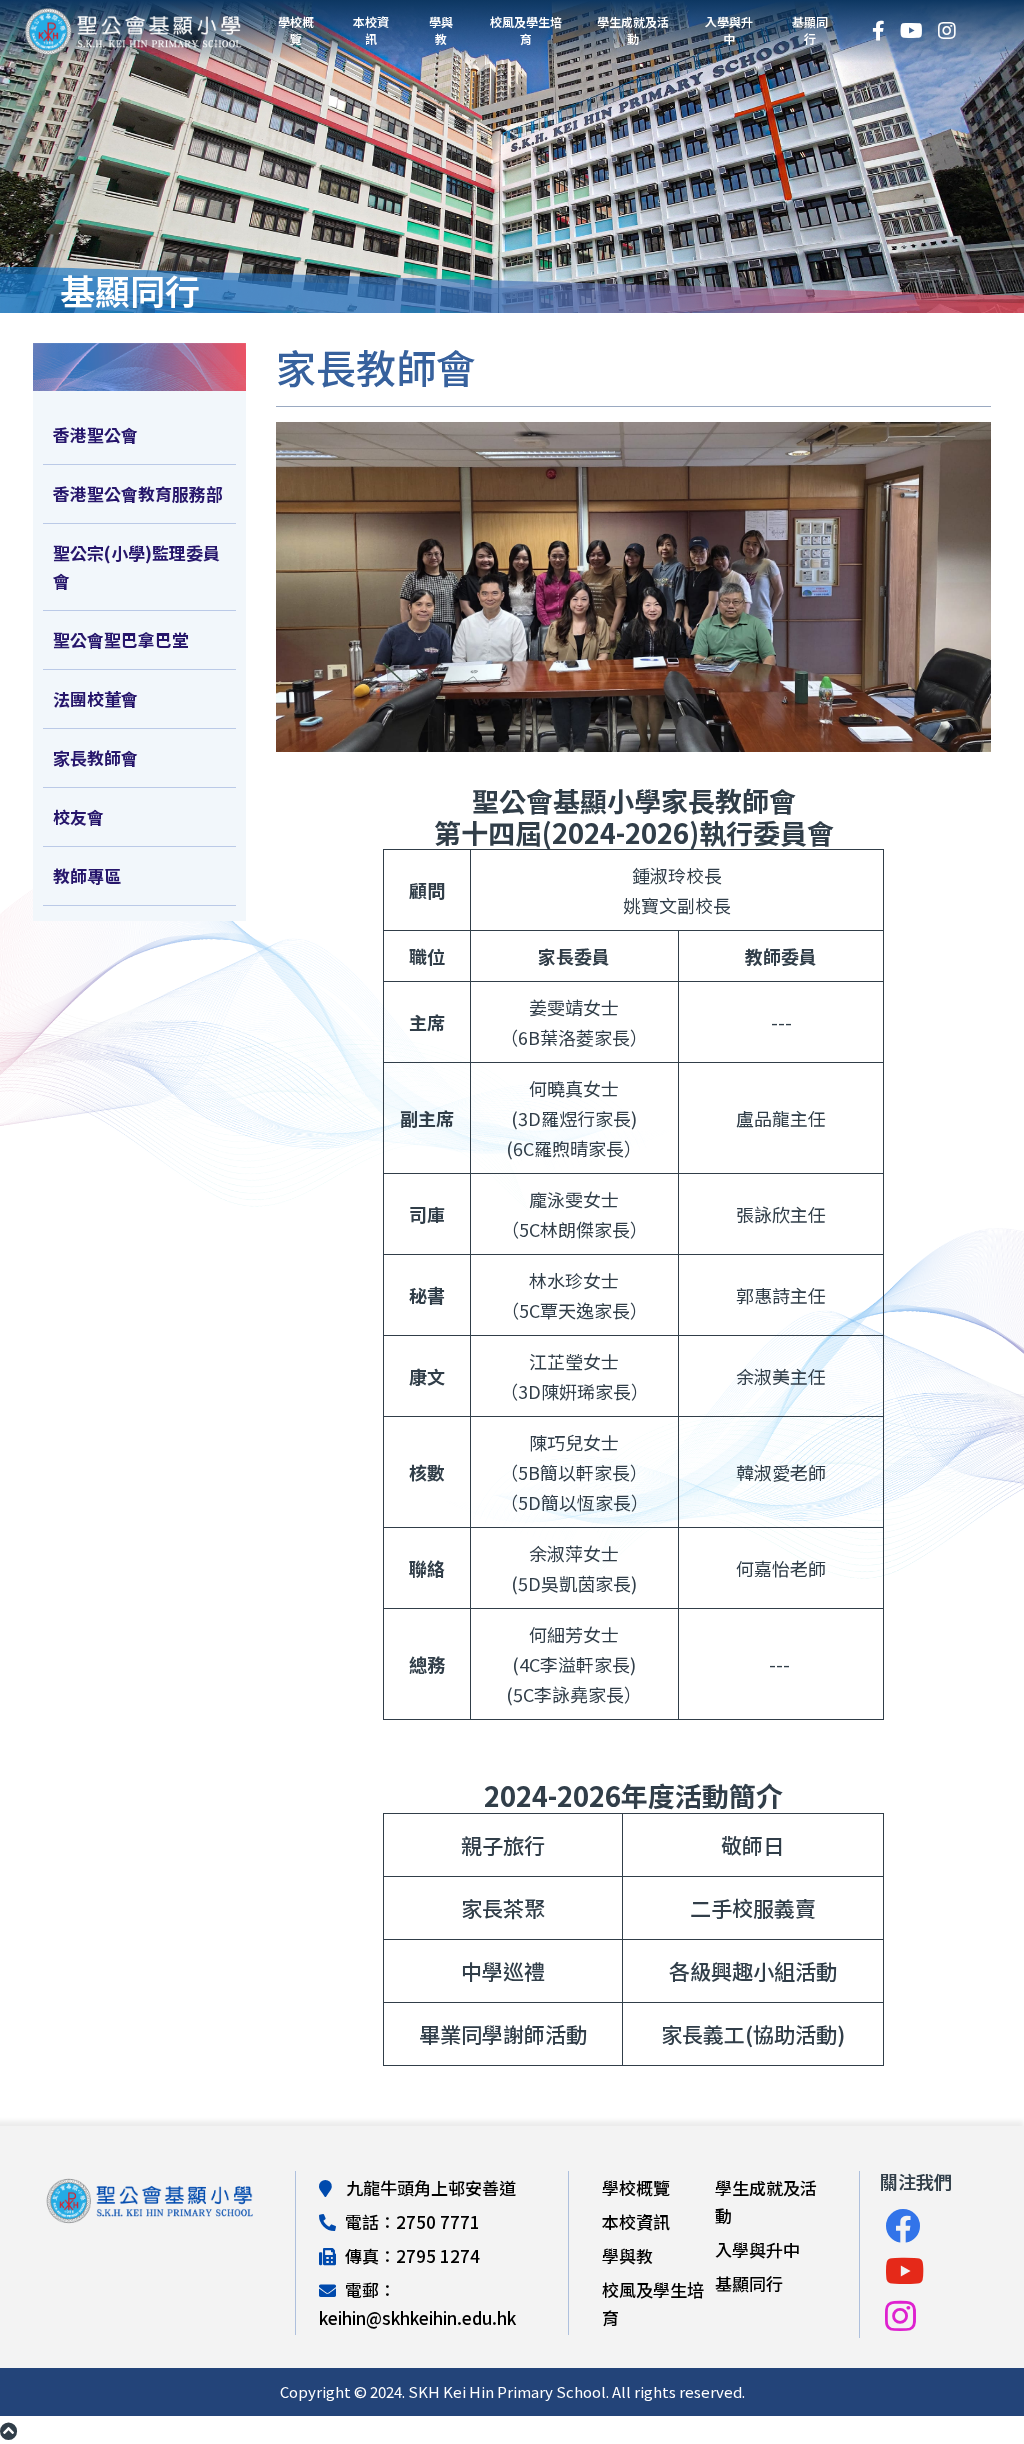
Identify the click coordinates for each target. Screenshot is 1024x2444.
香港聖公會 (95, 434)
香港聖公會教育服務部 (138, 493)
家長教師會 (95, 757)
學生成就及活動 (633, 30)
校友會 (78, 816)
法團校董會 (95, 698)
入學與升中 (729, 30)
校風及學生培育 (526, 30)
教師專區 (87, 875)
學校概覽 (296, 30)
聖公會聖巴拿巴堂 (121, 639)
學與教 (441, 30)
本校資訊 (371, 30)
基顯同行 (810, 30)
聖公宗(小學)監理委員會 (136, 566)
